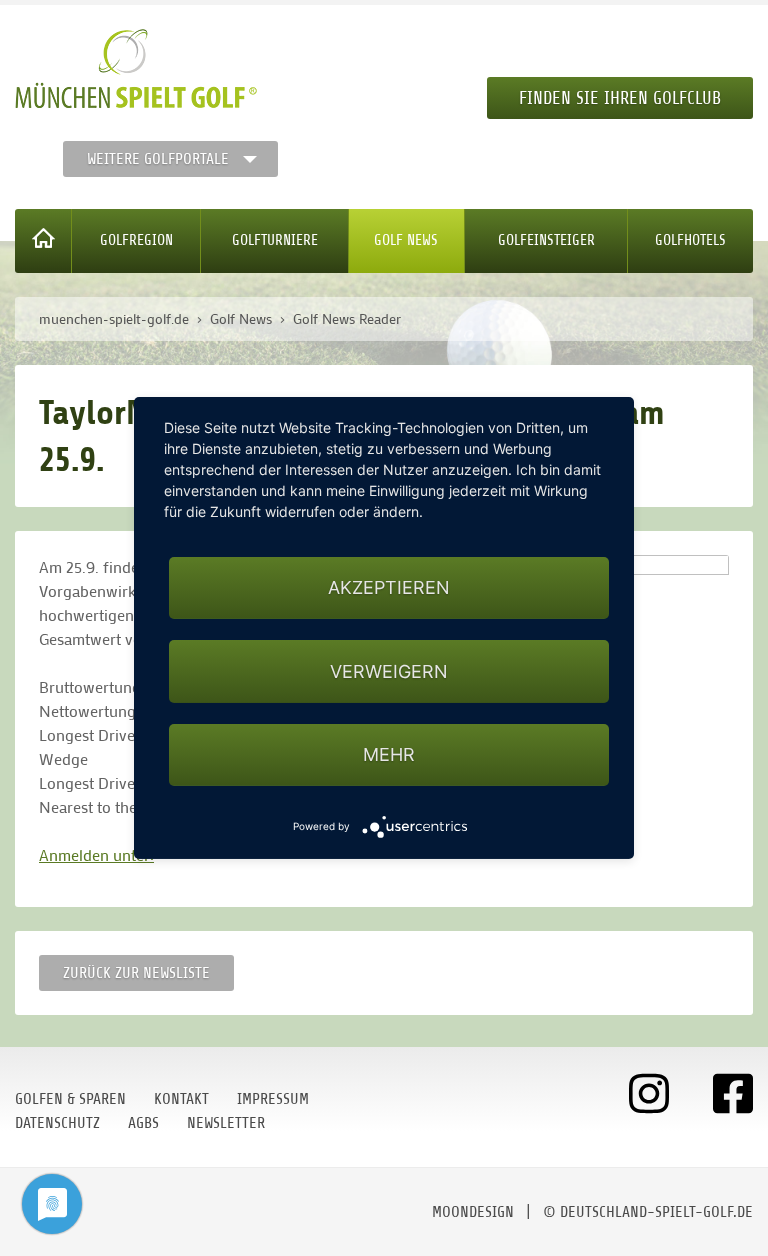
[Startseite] (43, 241)
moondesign (473, 1212)
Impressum (273, 1099)
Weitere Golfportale (158, 159)
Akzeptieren (389, 587)
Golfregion (136, 240)
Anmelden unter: (96, 854)
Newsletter (226, 1123)
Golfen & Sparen (70, 1099)
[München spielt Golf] (136, 69)
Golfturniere (275, 240)
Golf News (406, 240)
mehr (389, 754)
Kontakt (181, 1099)
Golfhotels (690, 240)
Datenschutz (57, 1123)
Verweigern (389, 671)
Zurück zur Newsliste (136, 973)
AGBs (143, 1123)
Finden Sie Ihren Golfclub (620, 98)
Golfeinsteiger (546, 240)
